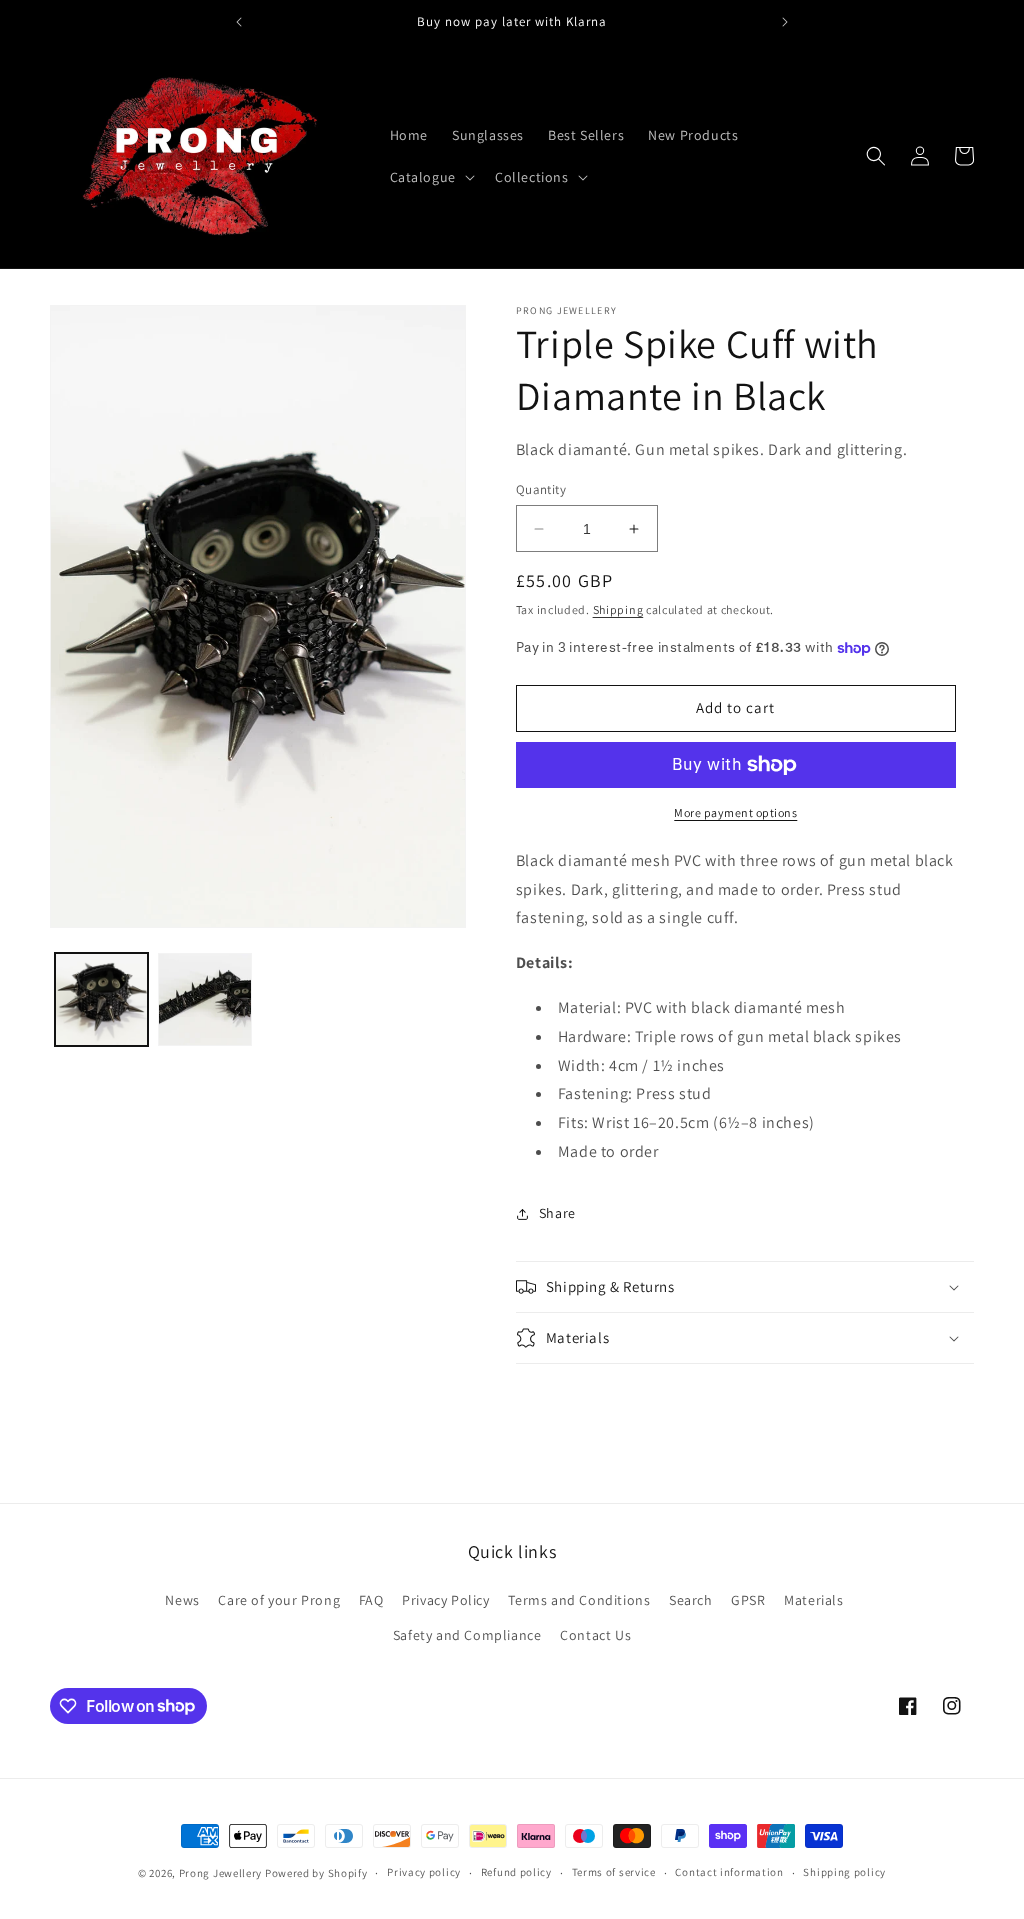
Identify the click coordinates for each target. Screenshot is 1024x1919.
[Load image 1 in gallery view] (101, 999)
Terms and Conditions (579, 1600)
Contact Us (595, 1635)
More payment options (735, 812)
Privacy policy (424, 1872)
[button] (430, 177)
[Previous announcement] (239, 22)
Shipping (618, 609)
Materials (813, 1600)
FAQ (371, 1600)
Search (691, 1600)
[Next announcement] (785, 22)
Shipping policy (844, 1872)
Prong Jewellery (221, 1873)
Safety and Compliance (467, 1635)
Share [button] (557, 1213)
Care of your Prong (279, 1600)
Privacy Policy (445, 1600)
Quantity (541, 489)
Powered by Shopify (316, 1873)
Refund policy (516, 1872)
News (182, 1600)
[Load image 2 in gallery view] (204, 999)
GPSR (748, 1600)
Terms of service (614, 1872)
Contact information (729, 1872)
